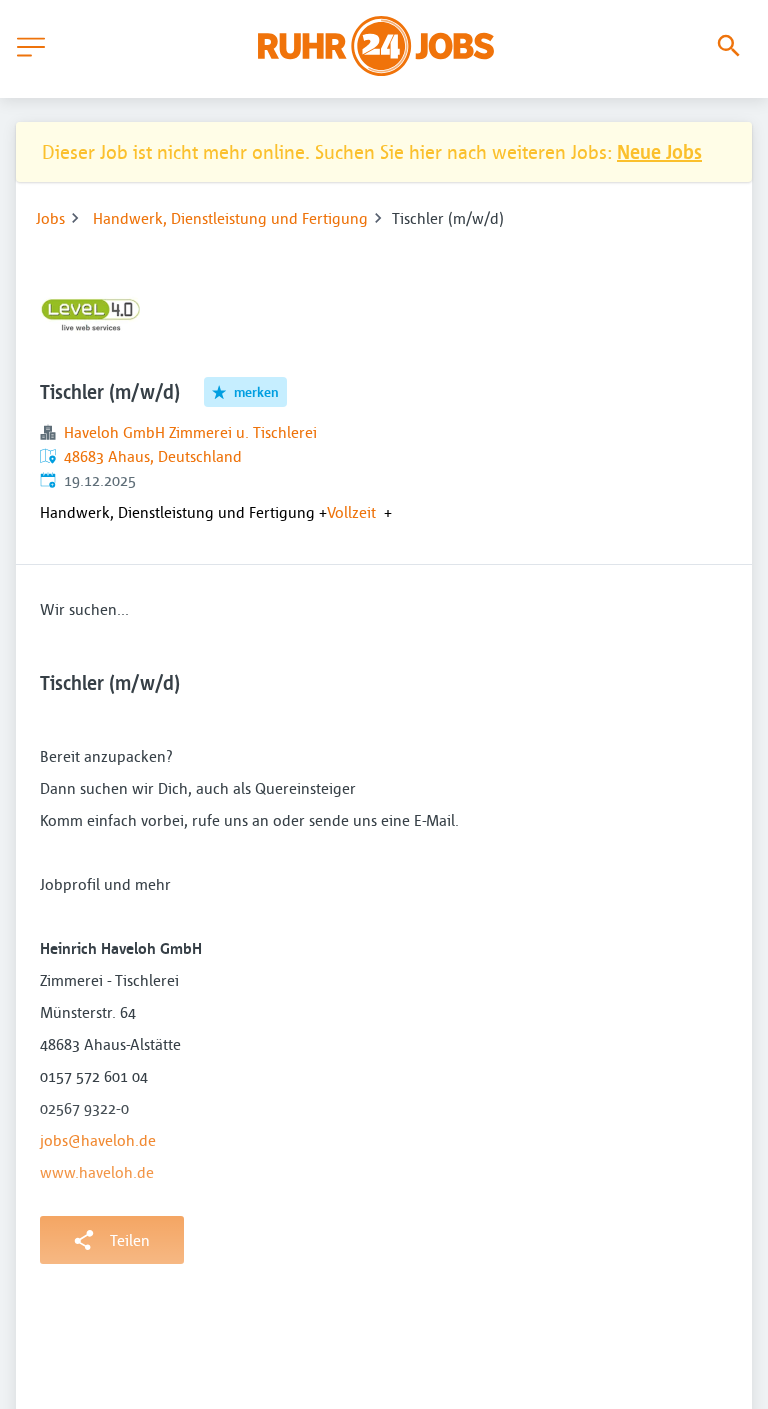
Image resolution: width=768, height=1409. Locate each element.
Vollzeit (351, 512)
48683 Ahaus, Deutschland (153, 456)
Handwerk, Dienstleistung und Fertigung (230, 218)
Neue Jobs (659, 151)
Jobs (50, 218)
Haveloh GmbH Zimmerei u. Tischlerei (190, 432)
